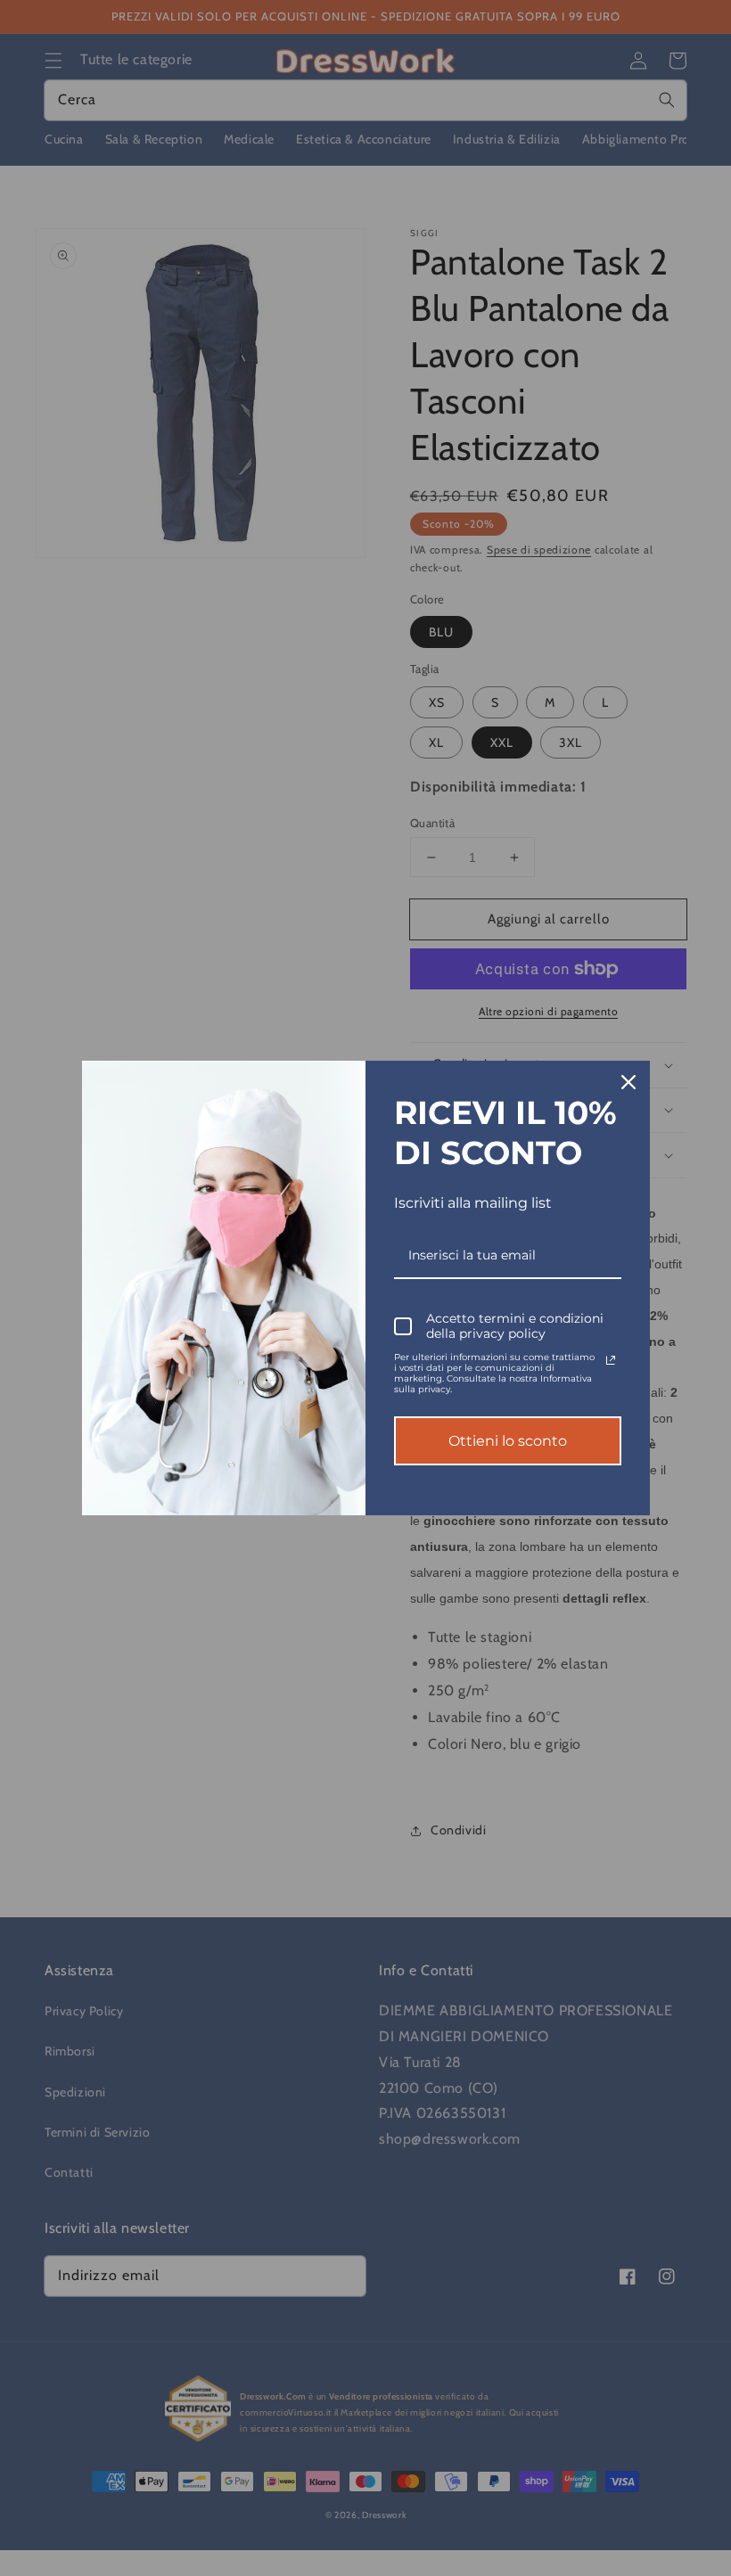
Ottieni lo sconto (508, 1441)
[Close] (628, 1082)
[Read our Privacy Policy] (611, 1360)
